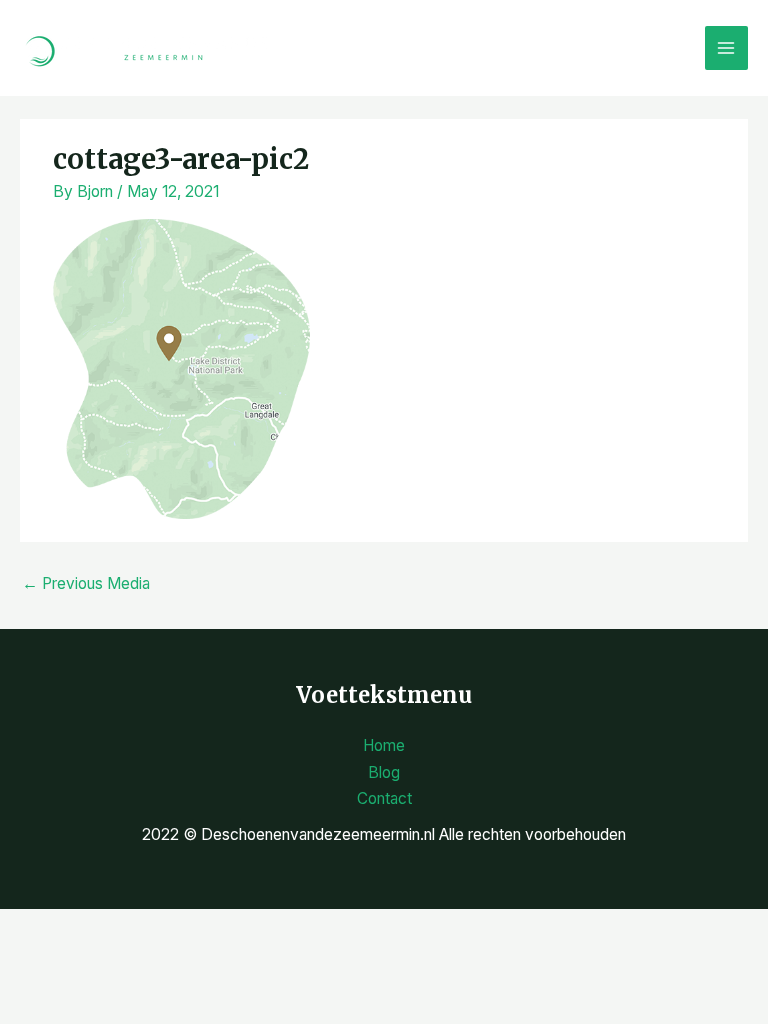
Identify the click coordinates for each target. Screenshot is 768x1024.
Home (384, 745)
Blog (384, 772)
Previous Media (86, 583)
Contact (384, 798)
